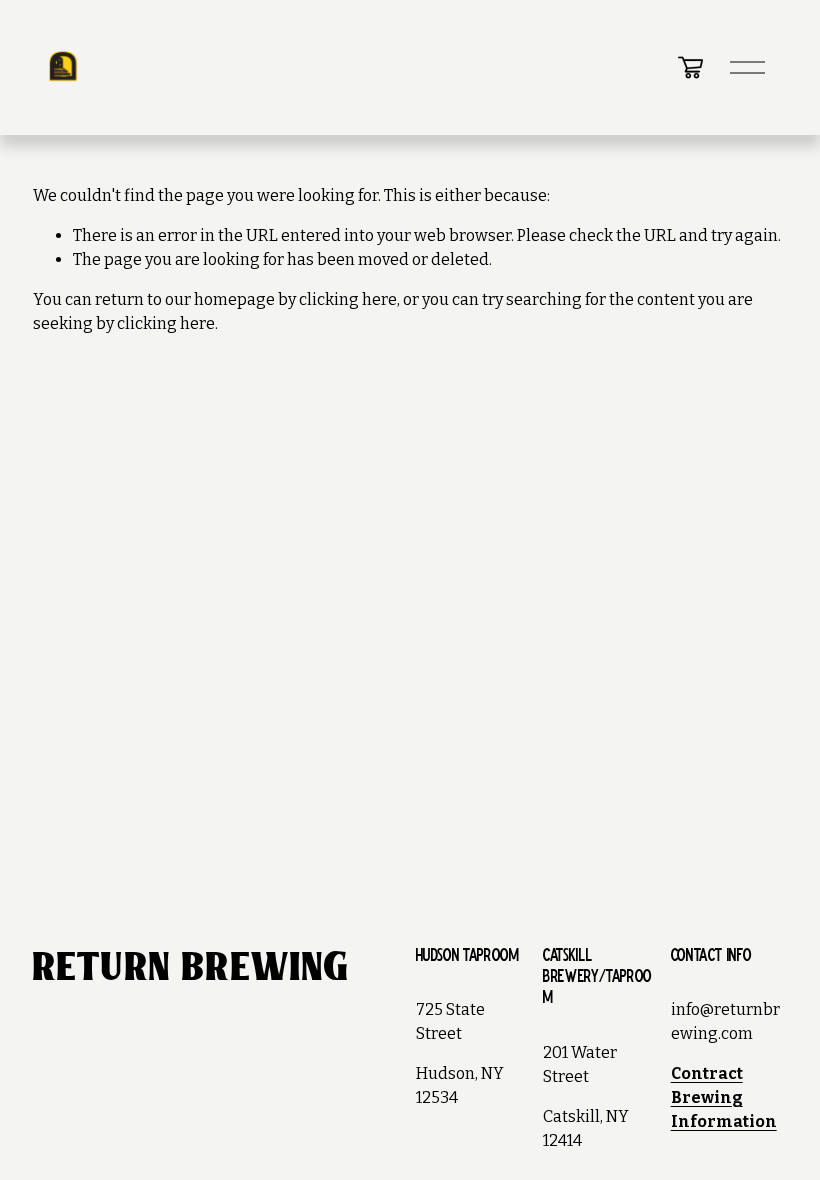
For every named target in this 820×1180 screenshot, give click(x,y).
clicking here (348, 299)
